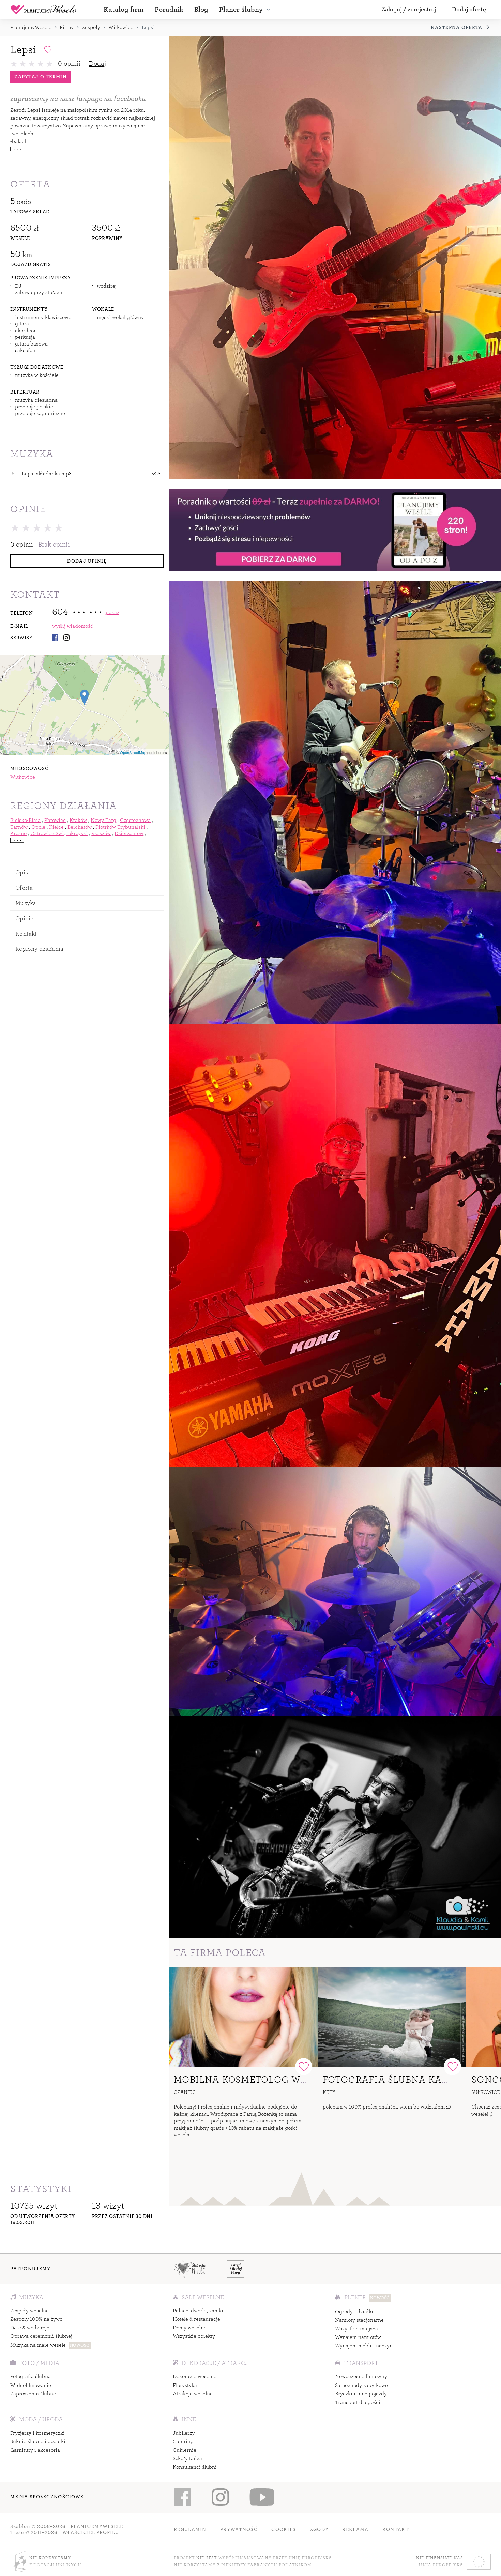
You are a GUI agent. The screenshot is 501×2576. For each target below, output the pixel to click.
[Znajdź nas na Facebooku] (183, 2497)
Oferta (24, 888)
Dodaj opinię (87, 561)
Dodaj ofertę (469, 9)
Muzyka (26, 903)
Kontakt (26, 934)
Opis (22, 872)
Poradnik (169, 9)
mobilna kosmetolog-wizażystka (264, 2080)
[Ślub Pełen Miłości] (190, 2269)
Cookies (284, 2529)
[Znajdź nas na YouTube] (262, 2497)
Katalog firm (124, 9)
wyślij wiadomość (73, 626)
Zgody (319, 2529)
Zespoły (91, 27)
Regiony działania (39, 949)
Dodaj (97, 64)
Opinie (24, 918)
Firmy (67, 27)
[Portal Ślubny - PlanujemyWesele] (44, 10)
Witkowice (121, 27)
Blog (201, 9)
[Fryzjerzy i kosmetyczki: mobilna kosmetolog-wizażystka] (243, 2017)
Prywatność (239, 2529)
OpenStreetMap (133, 752)
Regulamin (190, 2529)
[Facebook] (55, 638)
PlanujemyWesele (31, 27)
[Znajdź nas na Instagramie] (220, 2497)
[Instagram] (66, 638)
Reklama (355, 2529)
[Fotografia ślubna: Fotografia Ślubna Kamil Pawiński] (392, 2017)
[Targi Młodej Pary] (236, 2269)
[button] (246, 10)
